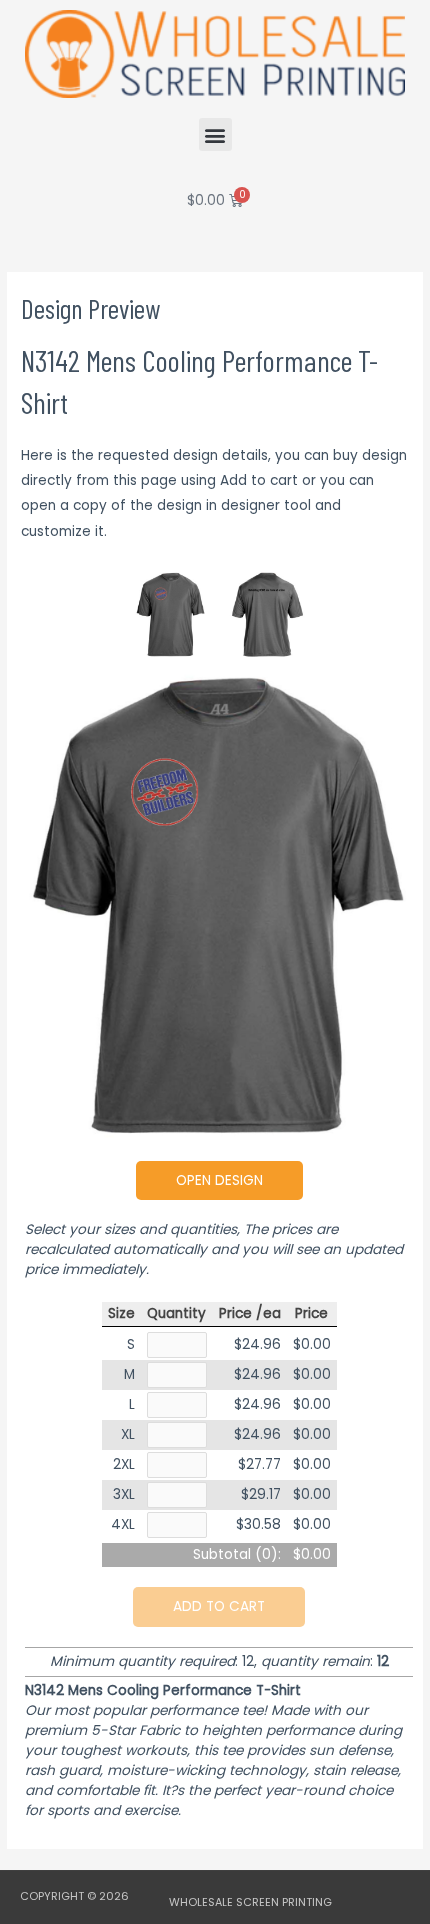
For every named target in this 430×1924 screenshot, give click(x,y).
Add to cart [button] (219, 1606)
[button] (215, 134)
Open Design (219, 1180)
